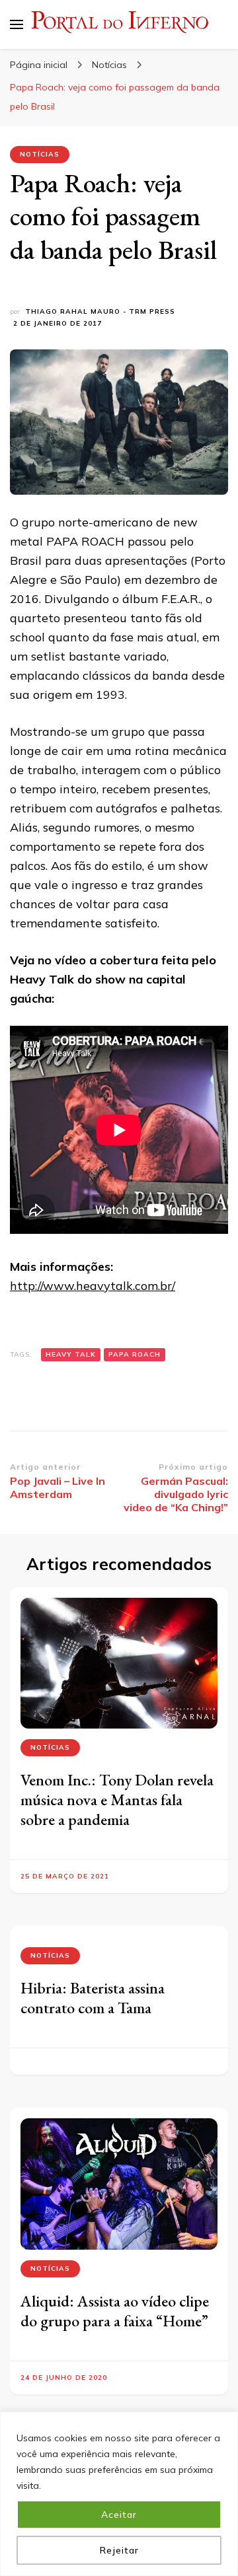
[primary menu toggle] (17, 24)
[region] (119, 2494)
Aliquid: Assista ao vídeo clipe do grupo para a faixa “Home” (115, 2311)
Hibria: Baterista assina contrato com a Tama (93, 1998)
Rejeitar (119, 2550)
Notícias (40, 154)
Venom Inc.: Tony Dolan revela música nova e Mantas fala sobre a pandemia (117, 1800)
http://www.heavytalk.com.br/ (93, 1286)
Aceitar (119, 2515)
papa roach (135, 1354)
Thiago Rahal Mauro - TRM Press (100, 311)
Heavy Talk (71, 1354)
